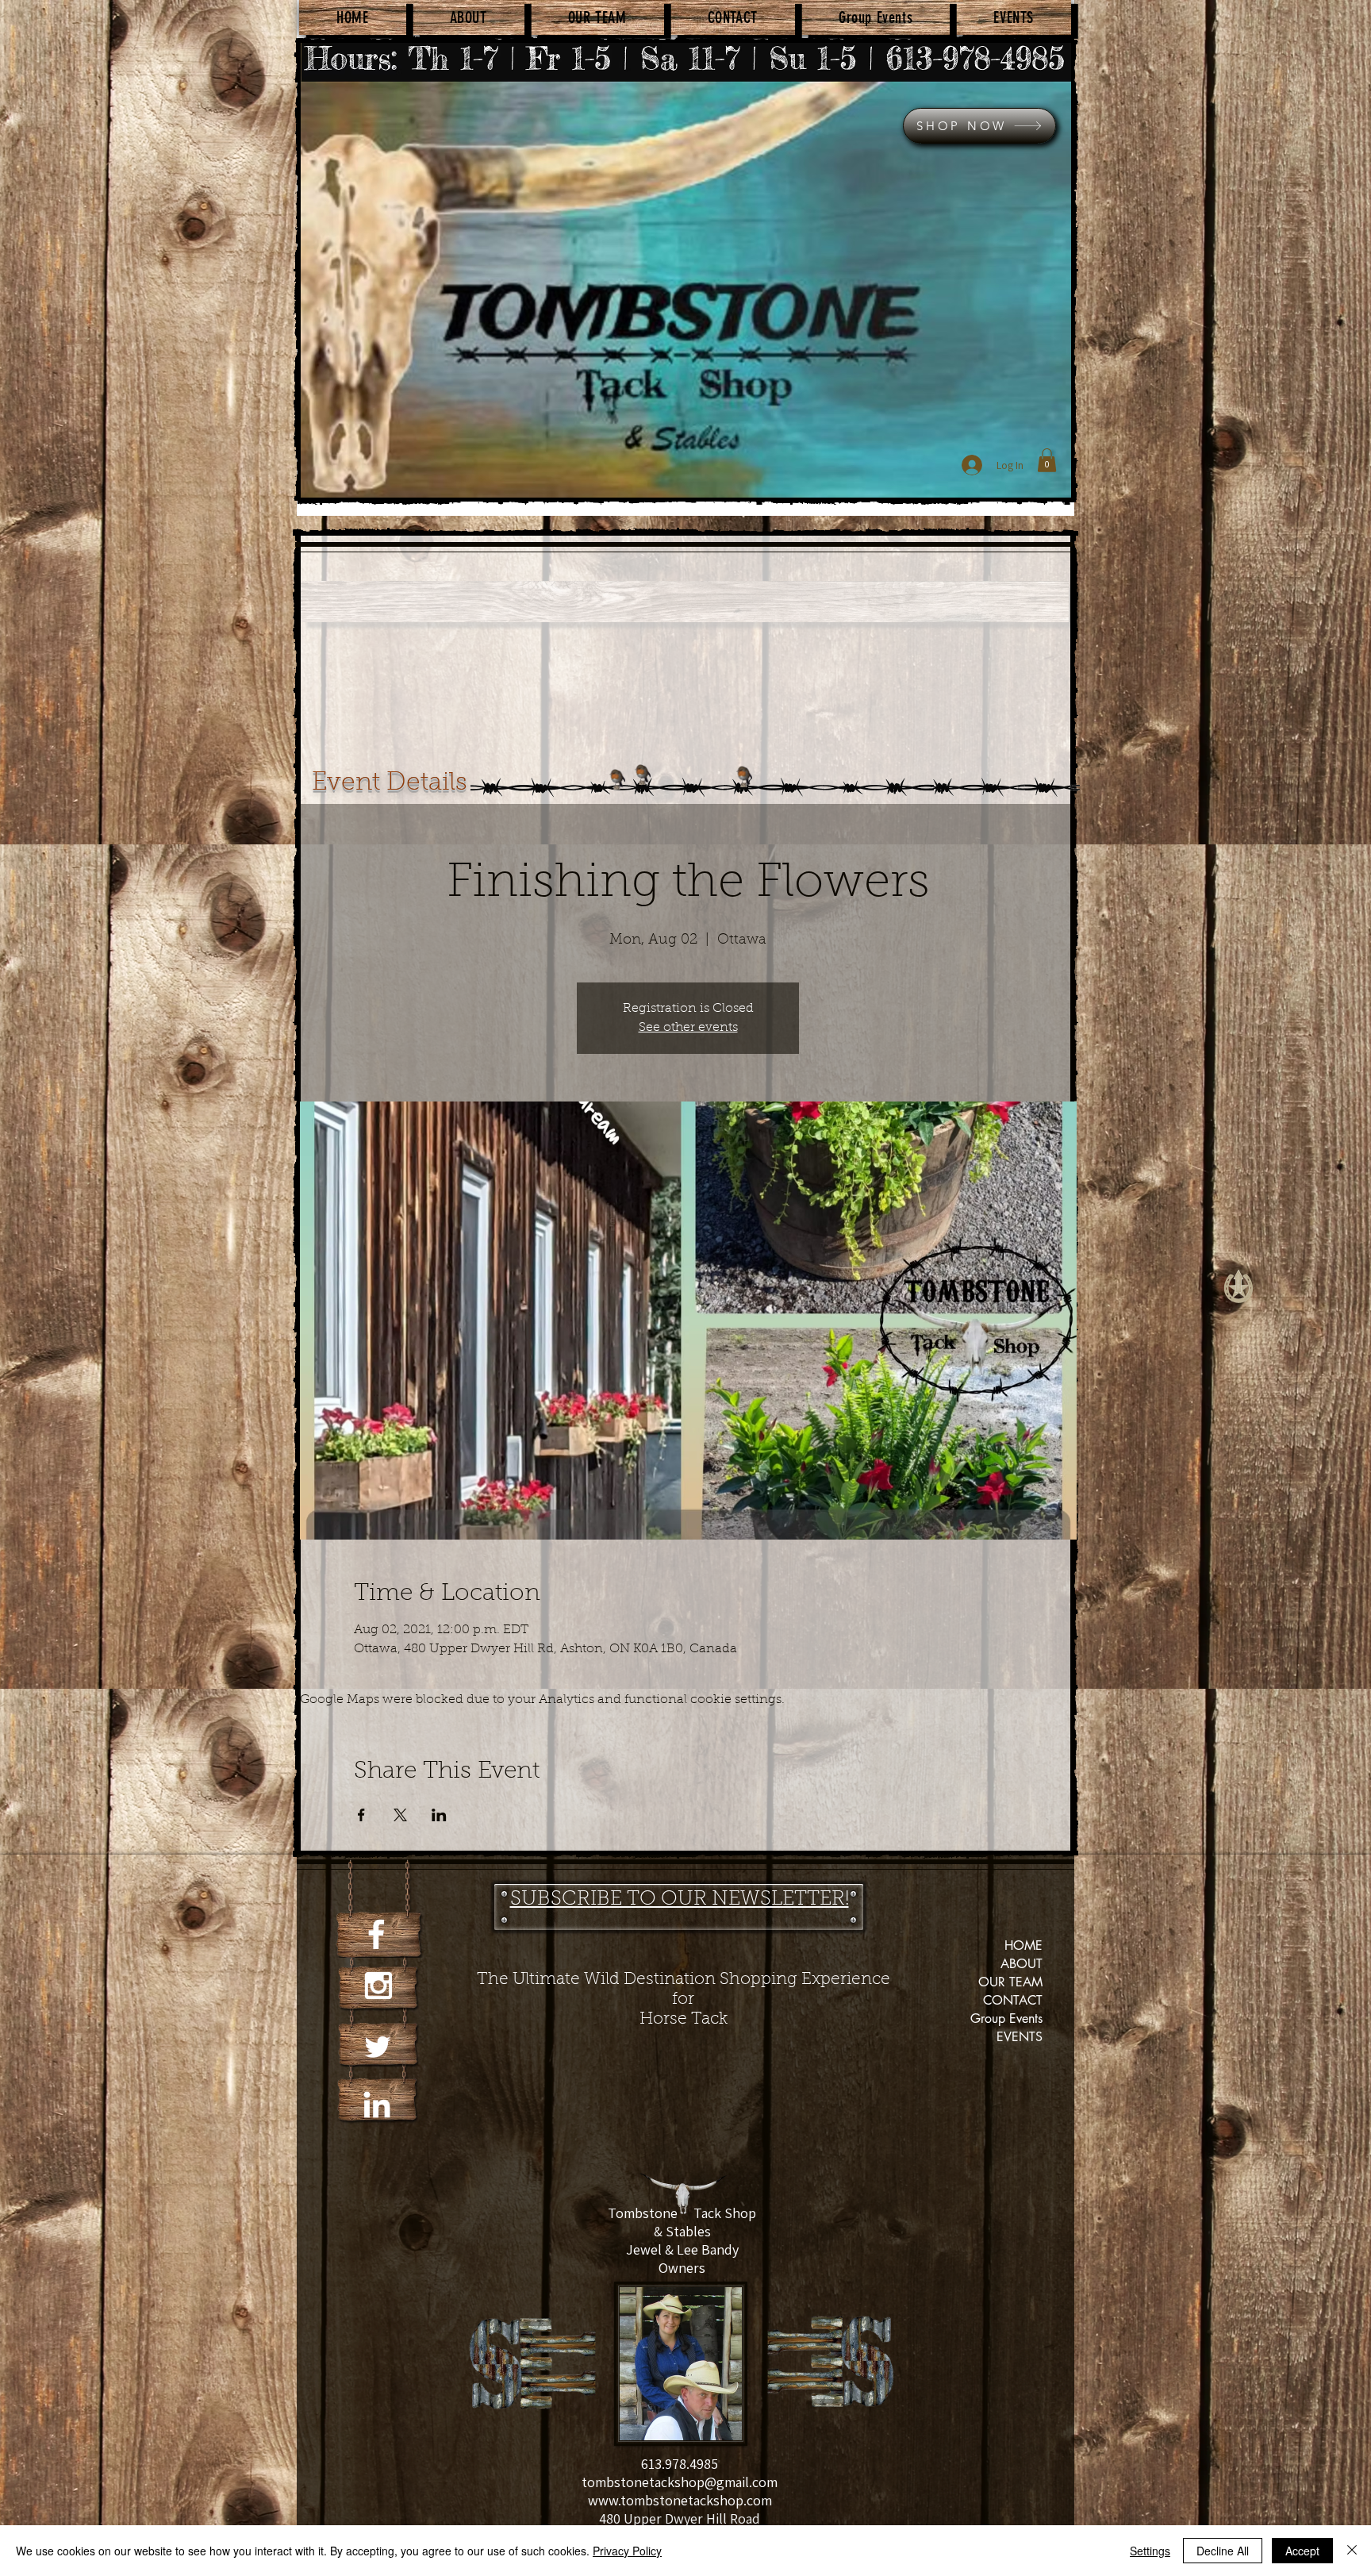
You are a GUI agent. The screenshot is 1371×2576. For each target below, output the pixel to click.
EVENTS (1020, 2037)
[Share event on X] (400, 1815)
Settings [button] (1150, 2551)
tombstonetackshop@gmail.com (680, 2482)
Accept (1302, 2551)
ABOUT (1022, 1964)
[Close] (1352, 2551)
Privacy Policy (627, 2551)
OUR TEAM (1010, 1982)
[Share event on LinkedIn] (439, 1815)
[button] (1047, 460)
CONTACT (1013, 2000)
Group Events (1006, 2019)
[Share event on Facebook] (361, 1815)
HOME (1023, 1945)
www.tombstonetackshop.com (680, 2500)
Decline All (1223, 2551)
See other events (688, 1028)
